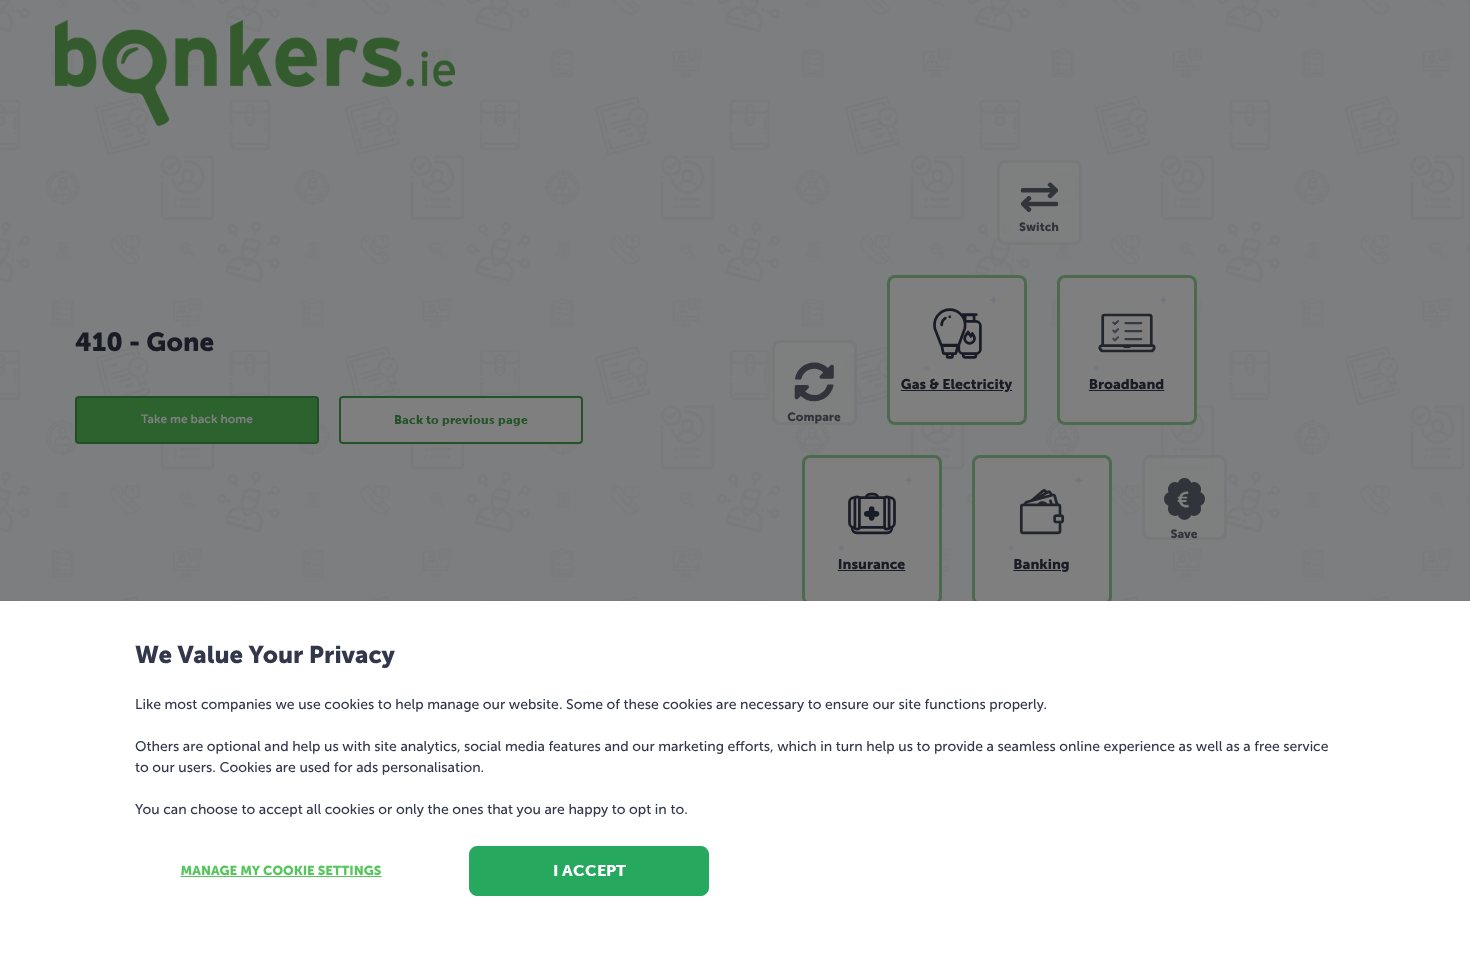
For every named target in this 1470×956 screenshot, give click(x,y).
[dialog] (735, 478)
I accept (589, 870)
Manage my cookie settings (281, 871)
